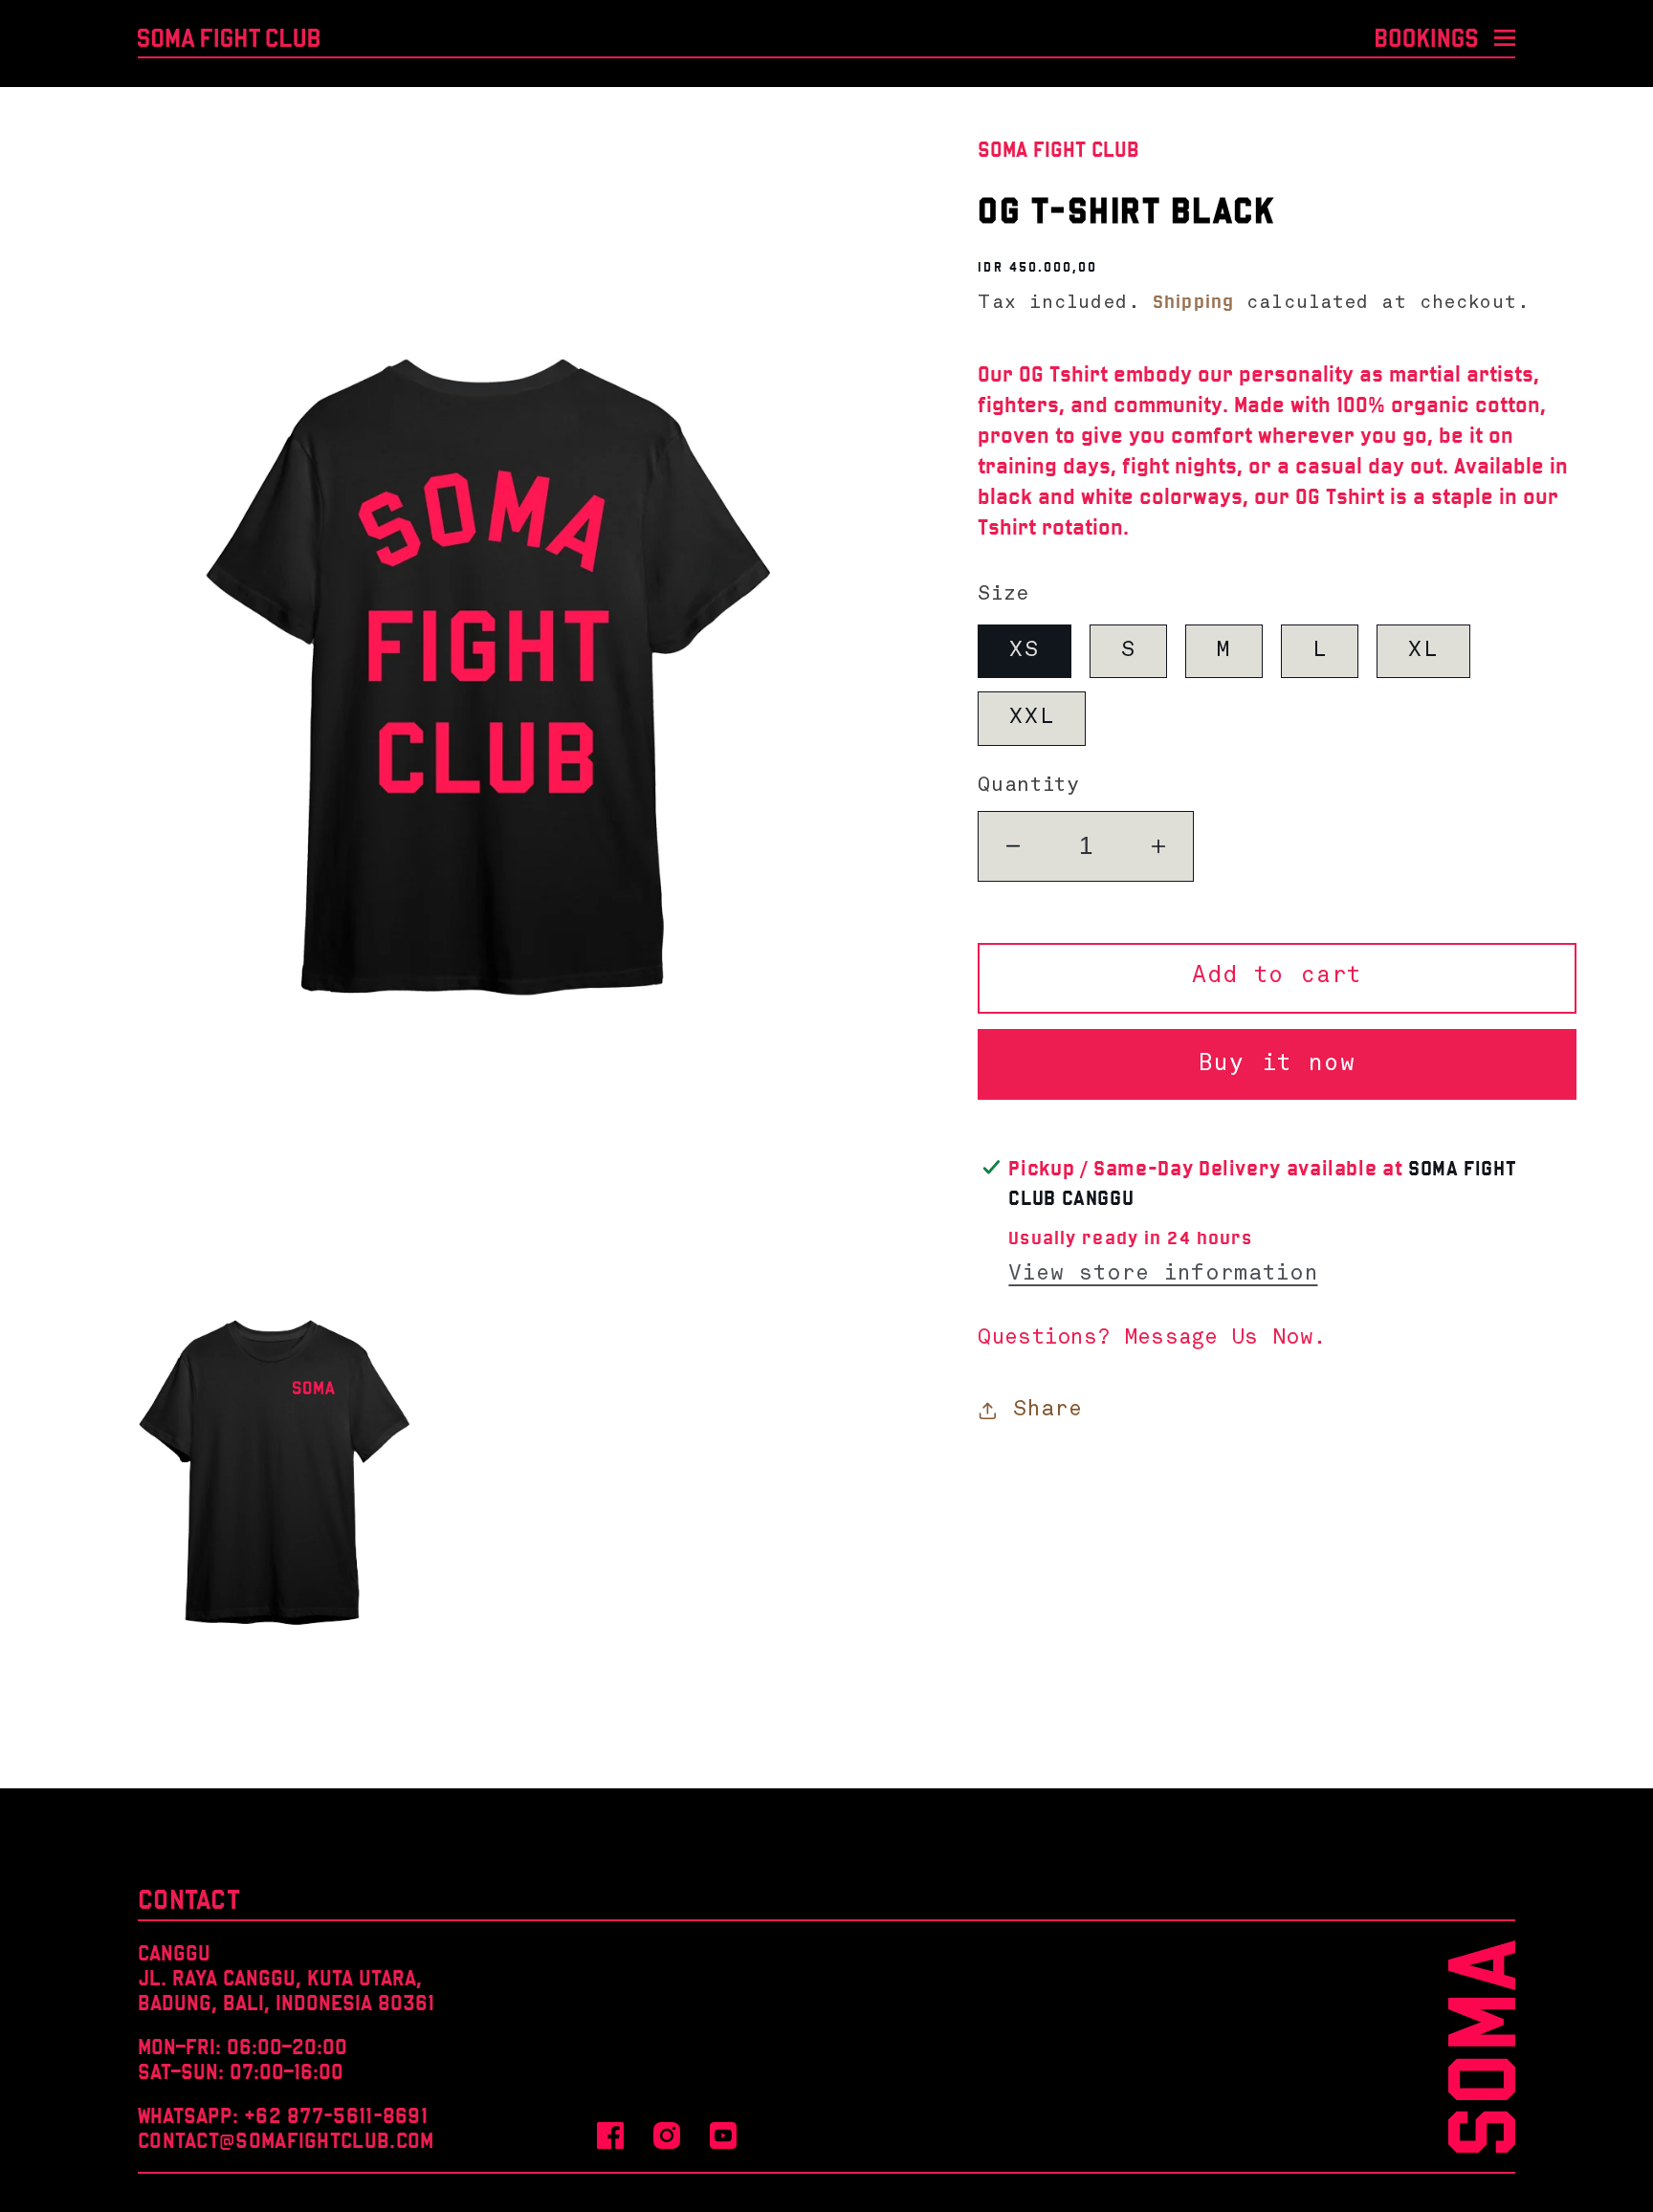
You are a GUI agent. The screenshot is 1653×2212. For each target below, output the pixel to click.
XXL (1032, 718)
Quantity (1028, 786)
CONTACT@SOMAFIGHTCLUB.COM (286, 2140)
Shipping (1193, 301)
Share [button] (1048, 1410)
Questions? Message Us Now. (1152, 1338)
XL (1423, 650)
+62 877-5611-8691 (336, 2115)
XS (1024, 650)
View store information (1163, 1274)
